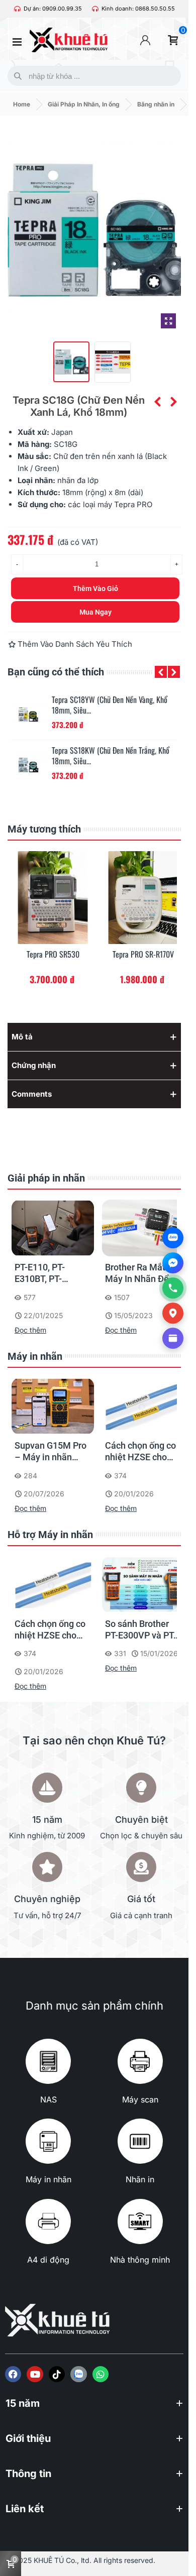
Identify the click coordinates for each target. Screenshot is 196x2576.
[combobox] (92, 76)
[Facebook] (13, 2374)
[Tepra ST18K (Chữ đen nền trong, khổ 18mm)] (29, 765)
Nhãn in (140, 2179)
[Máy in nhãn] (48, 2141)
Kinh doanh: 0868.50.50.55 (138, 9)
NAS (48, 2099)
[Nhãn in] (140, 2141)
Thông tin (28, 2474)
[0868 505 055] (173, 1288)
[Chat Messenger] (173, 1263)
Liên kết (25, 2509)
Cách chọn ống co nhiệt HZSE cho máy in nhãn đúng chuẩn (141, 1452)
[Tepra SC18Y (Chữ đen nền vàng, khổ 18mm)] (157, 402)
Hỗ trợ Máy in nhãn (50, 1535)
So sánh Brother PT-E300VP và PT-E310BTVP (141, 1630)
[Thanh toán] (173, 1338)
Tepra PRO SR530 (53, 954)
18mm (73, 492)
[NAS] (48, 2061)
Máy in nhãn (35, 1356)
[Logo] (78, 2374)
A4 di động (48, 2260)
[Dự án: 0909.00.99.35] (17, 9)
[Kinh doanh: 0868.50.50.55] (95, 9)
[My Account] (145, 40)
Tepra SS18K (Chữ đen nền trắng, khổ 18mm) (108, 705)
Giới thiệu (28, 2438)
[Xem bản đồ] (173, 1313)
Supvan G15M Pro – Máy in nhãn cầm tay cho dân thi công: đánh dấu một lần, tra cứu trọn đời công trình (52, 1452)
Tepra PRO (133, 504)
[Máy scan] (140, 2061)
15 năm (23, 2403)
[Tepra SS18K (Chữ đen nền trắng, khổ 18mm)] (29, 715)
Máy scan (140, 2099)
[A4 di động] (48, 2221)
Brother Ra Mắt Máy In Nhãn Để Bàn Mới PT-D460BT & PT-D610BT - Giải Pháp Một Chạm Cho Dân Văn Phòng (137, 1273)
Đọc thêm (30, 1330)
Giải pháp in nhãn (46, 1178)
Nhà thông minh (140, 2260)
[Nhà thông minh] (140, 2221)
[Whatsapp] (101, 2374)
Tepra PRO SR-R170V (143, 954)
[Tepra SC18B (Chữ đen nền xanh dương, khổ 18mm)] (173, 402)
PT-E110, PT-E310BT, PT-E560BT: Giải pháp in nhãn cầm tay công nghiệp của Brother (52, 1273)
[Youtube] (35, 2374)
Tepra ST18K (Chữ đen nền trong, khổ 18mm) (107, 756)
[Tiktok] (57, 2374)
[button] (161, 672)
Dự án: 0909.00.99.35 (53, 9)
